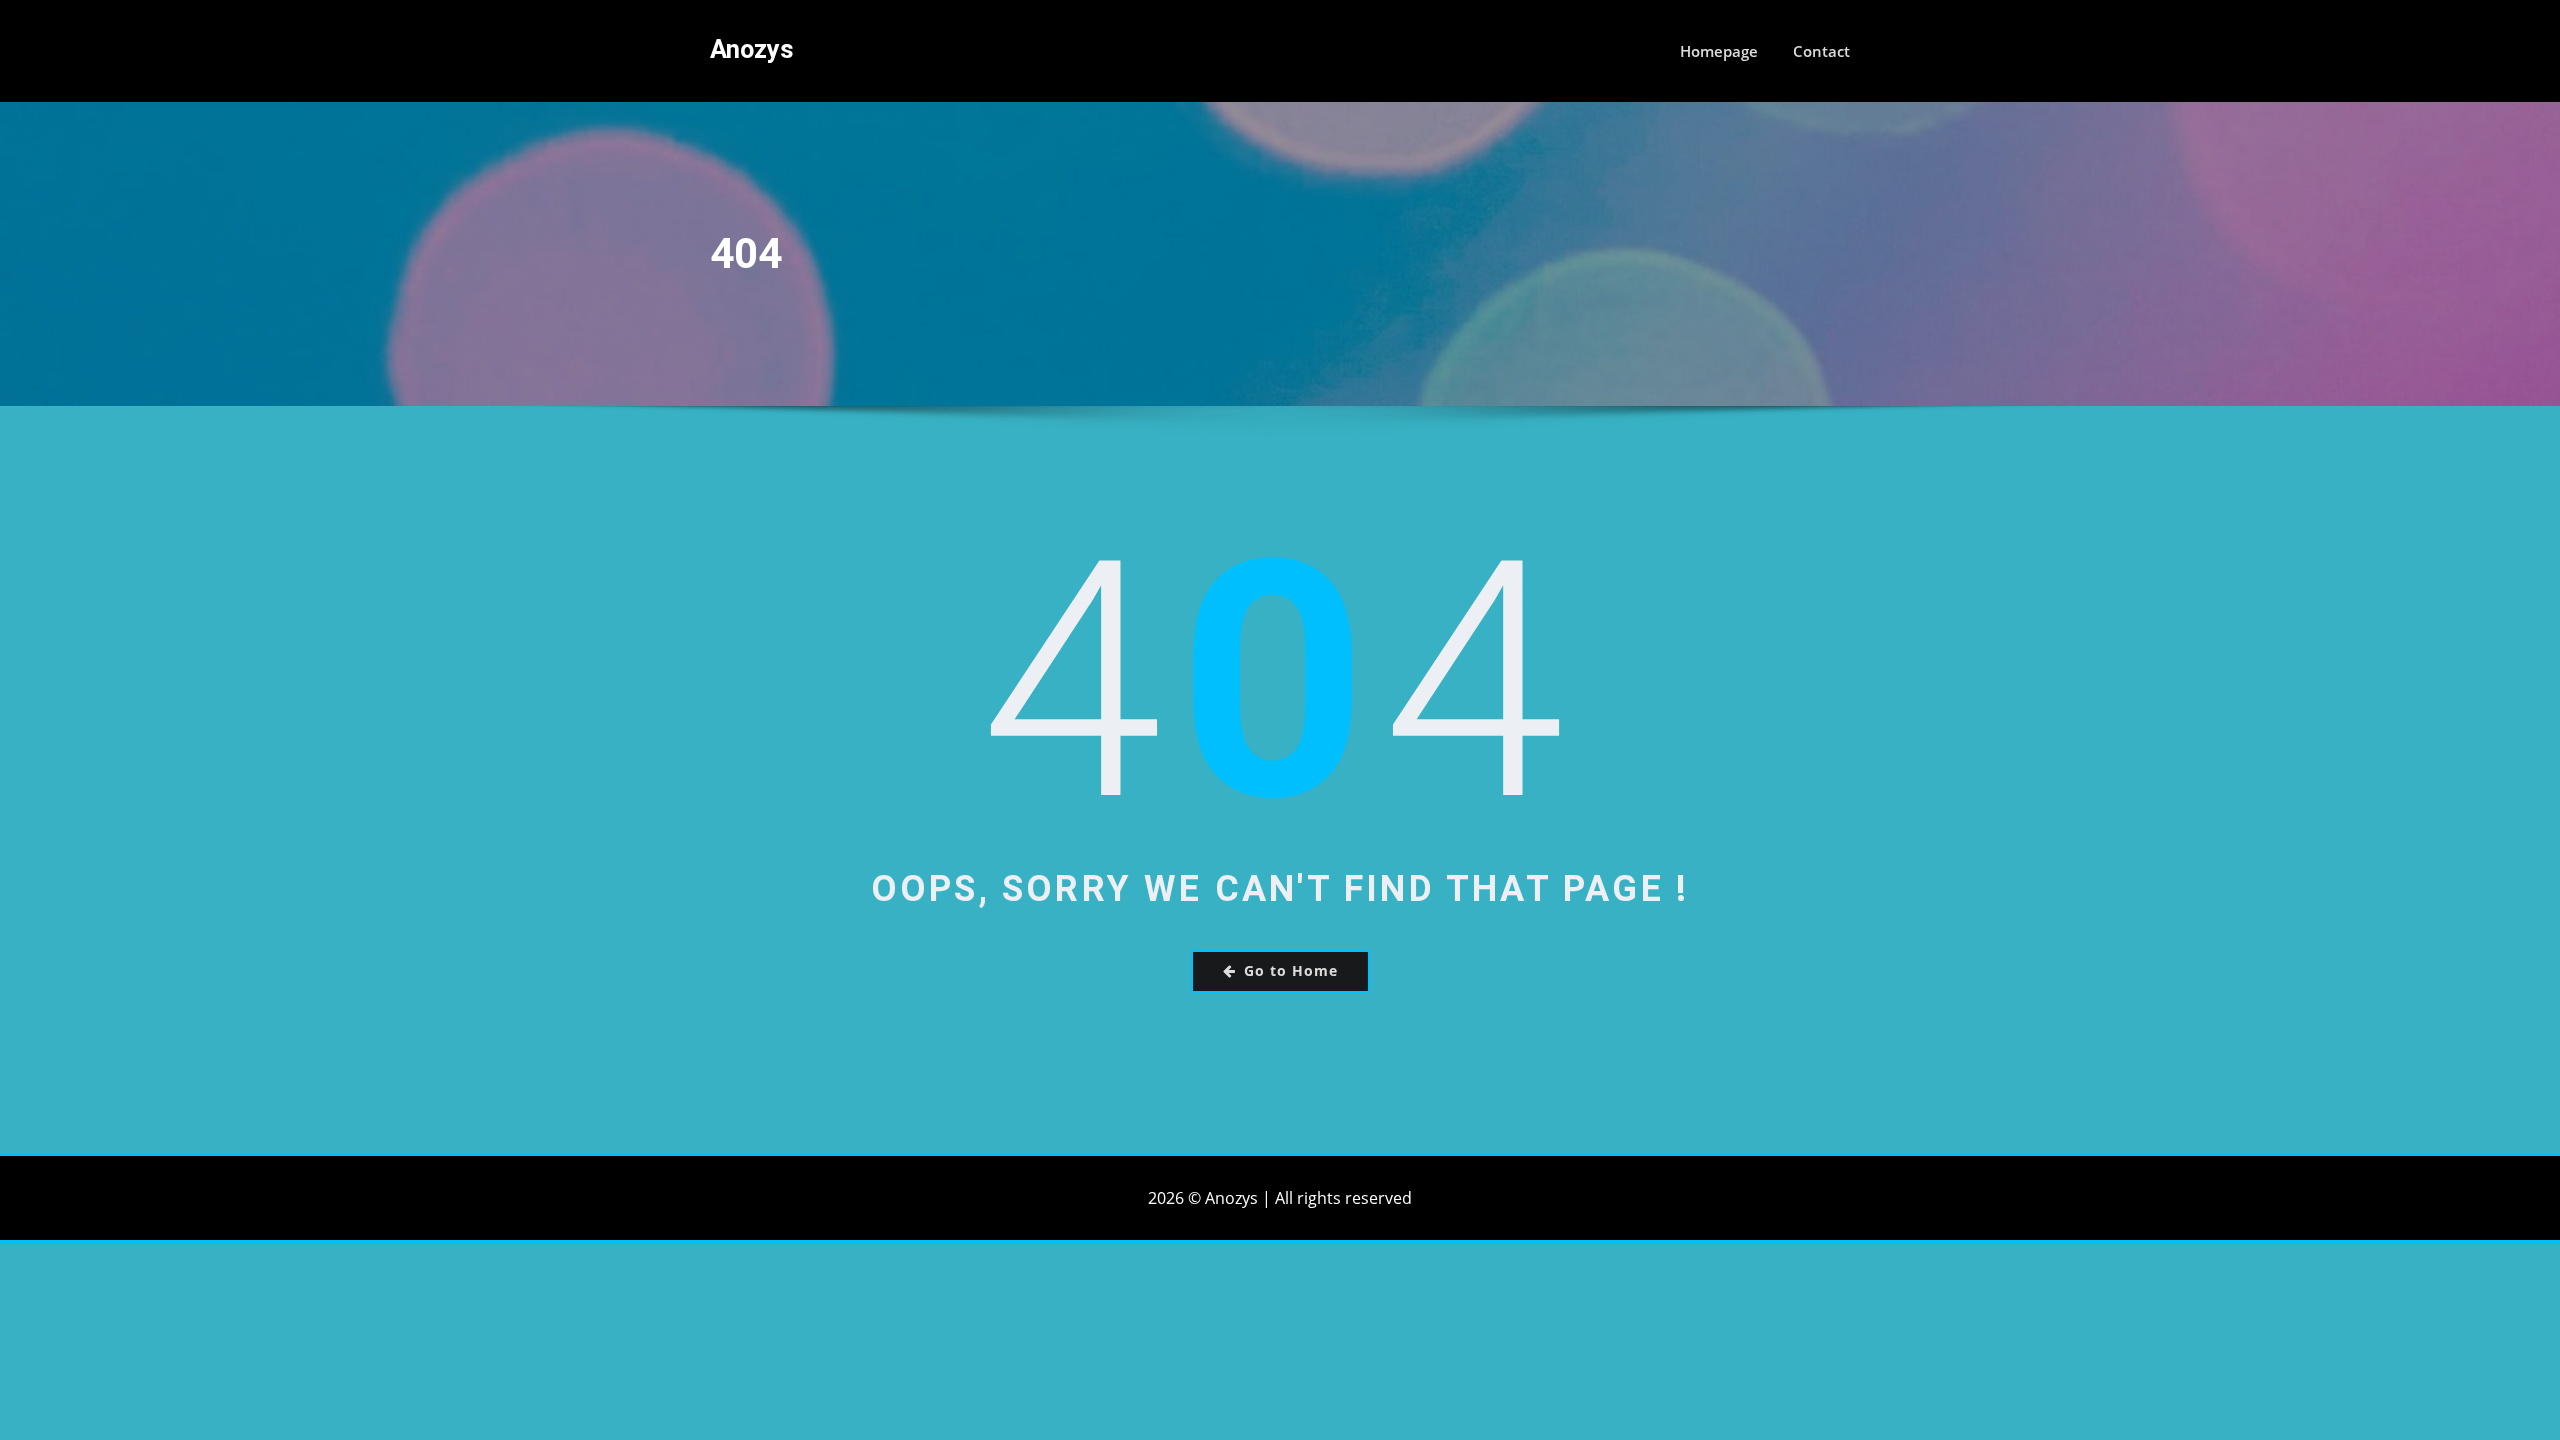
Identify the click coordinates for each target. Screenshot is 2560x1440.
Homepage (1719, 51)
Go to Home (1291, 970)
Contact (1821, 51)
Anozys (752, 49)
